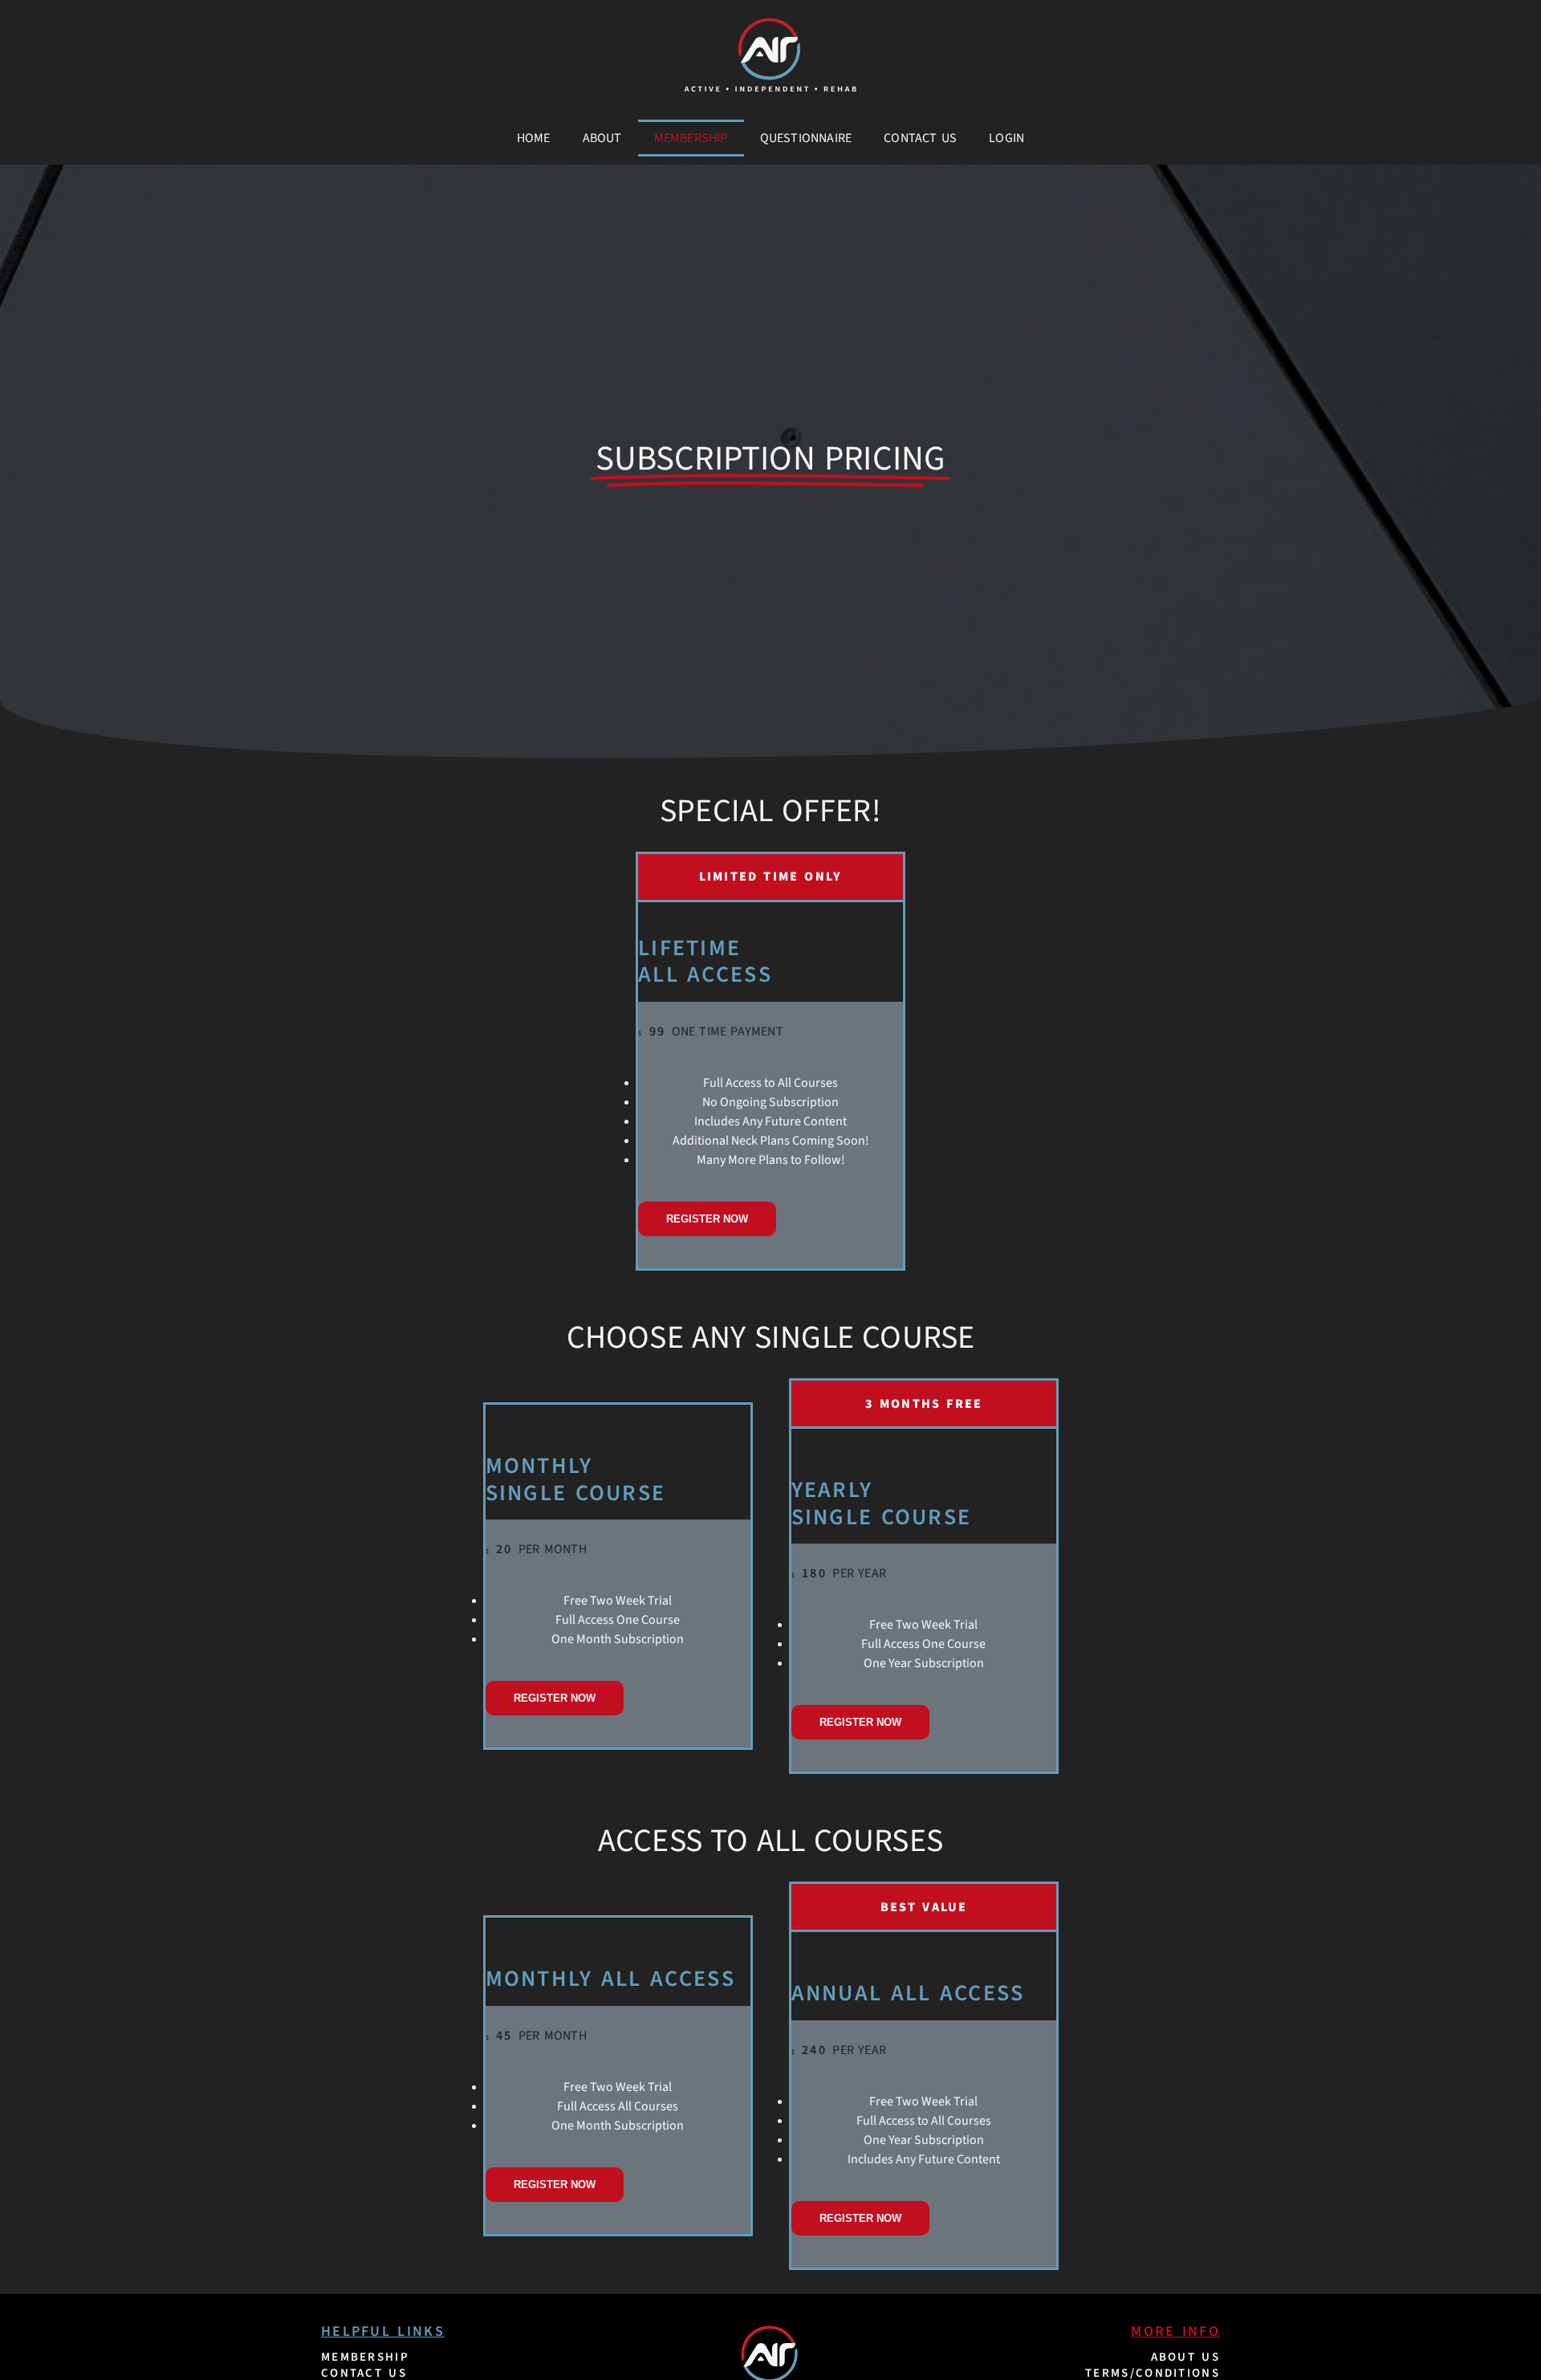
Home (534, 138)
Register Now (707, 1219)
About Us (1185, 2357)
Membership (691, 138)
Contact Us (920, 138)
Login (1006, 138)
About (602, 138)
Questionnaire (806, 138)
